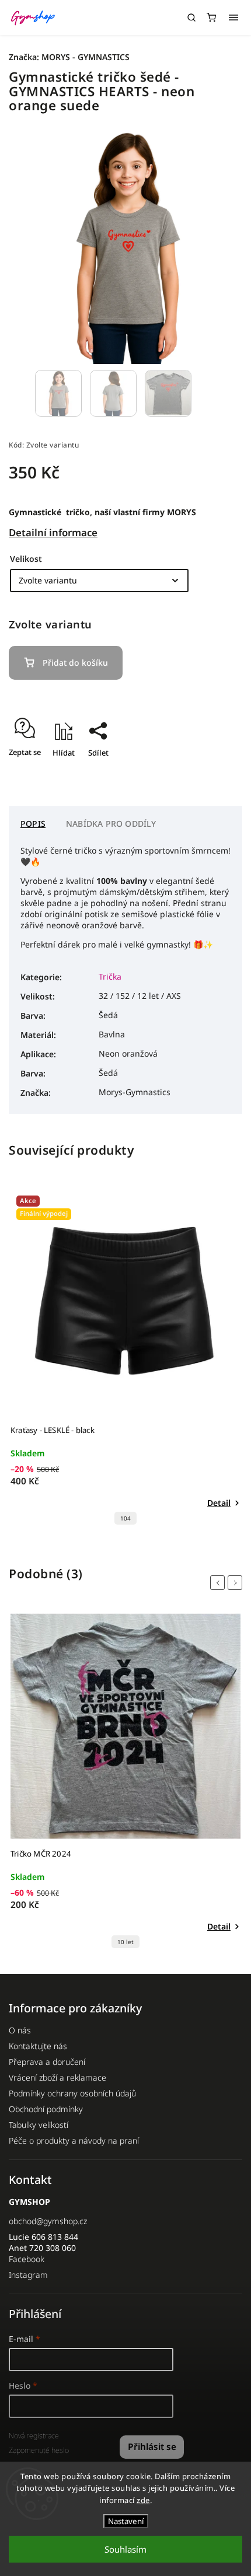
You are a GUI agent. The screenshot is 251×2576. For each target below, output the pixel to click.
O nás (20, 2030)
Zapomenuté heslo (39, 2450)
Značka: (69, 57)
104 (125, 1518)
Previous (219, 1583)
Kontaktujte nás (38, 2046)
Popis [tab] (33, 824)
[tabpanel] (125, 1360)
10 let (125, 1942)
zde (143, 2500)
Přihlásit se (152, 2447)
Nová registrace (34, 2436)
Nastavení (126, 2521)
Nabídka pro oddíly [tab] (111, 824)
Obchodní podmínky (46, 2109)
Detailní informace (53, 532)
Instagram (28, 2275)
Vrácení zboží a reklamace (57, 2077)
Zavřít (214, 773)
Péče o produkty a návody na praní (74, 2140)
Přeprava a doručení (47, 2062)
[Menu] (233, 18)
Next (237, 1583)
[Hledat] (191, 18)
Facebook (27, 2259)
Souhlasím (125, 2549)
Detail (219, 1503)
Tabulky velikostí (39, 2125)
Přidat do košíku (75, 663)
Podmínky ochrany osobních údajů (72, 2093)
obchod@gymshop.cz (48, 2221)
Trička (110, 976)
